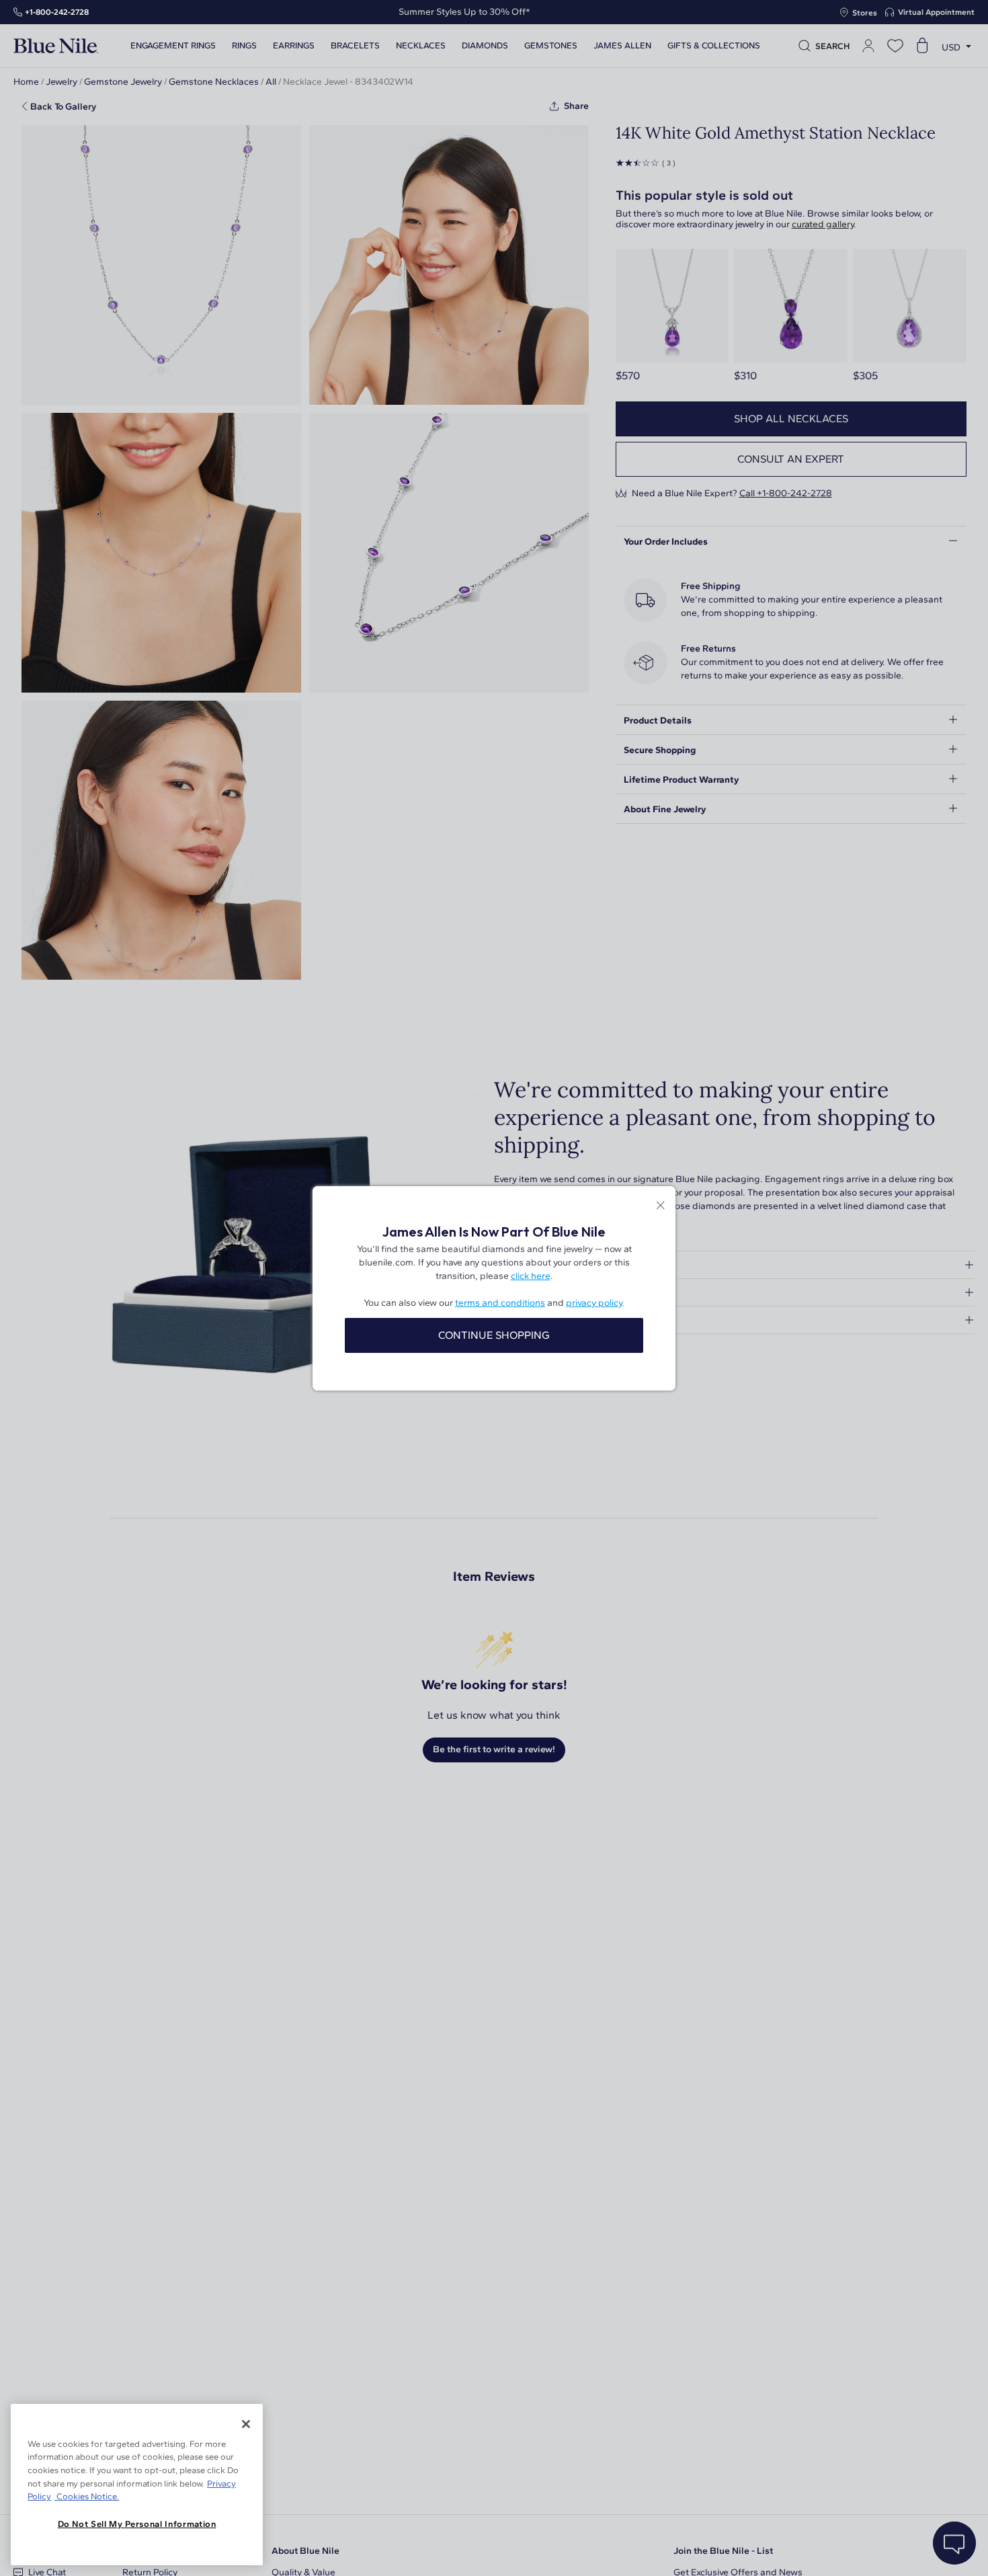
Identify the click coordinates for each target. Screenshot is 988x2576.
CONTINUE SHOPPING (494, 1335)
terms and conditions (500, 1303)
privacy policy (594, 1303)
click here (531, 1276)
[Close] (246, 2424)
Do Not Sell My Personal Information (137, 2524)
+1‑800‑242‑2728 (57, 12)
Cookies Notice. (87, 2496)
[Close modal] (660, 1207)
